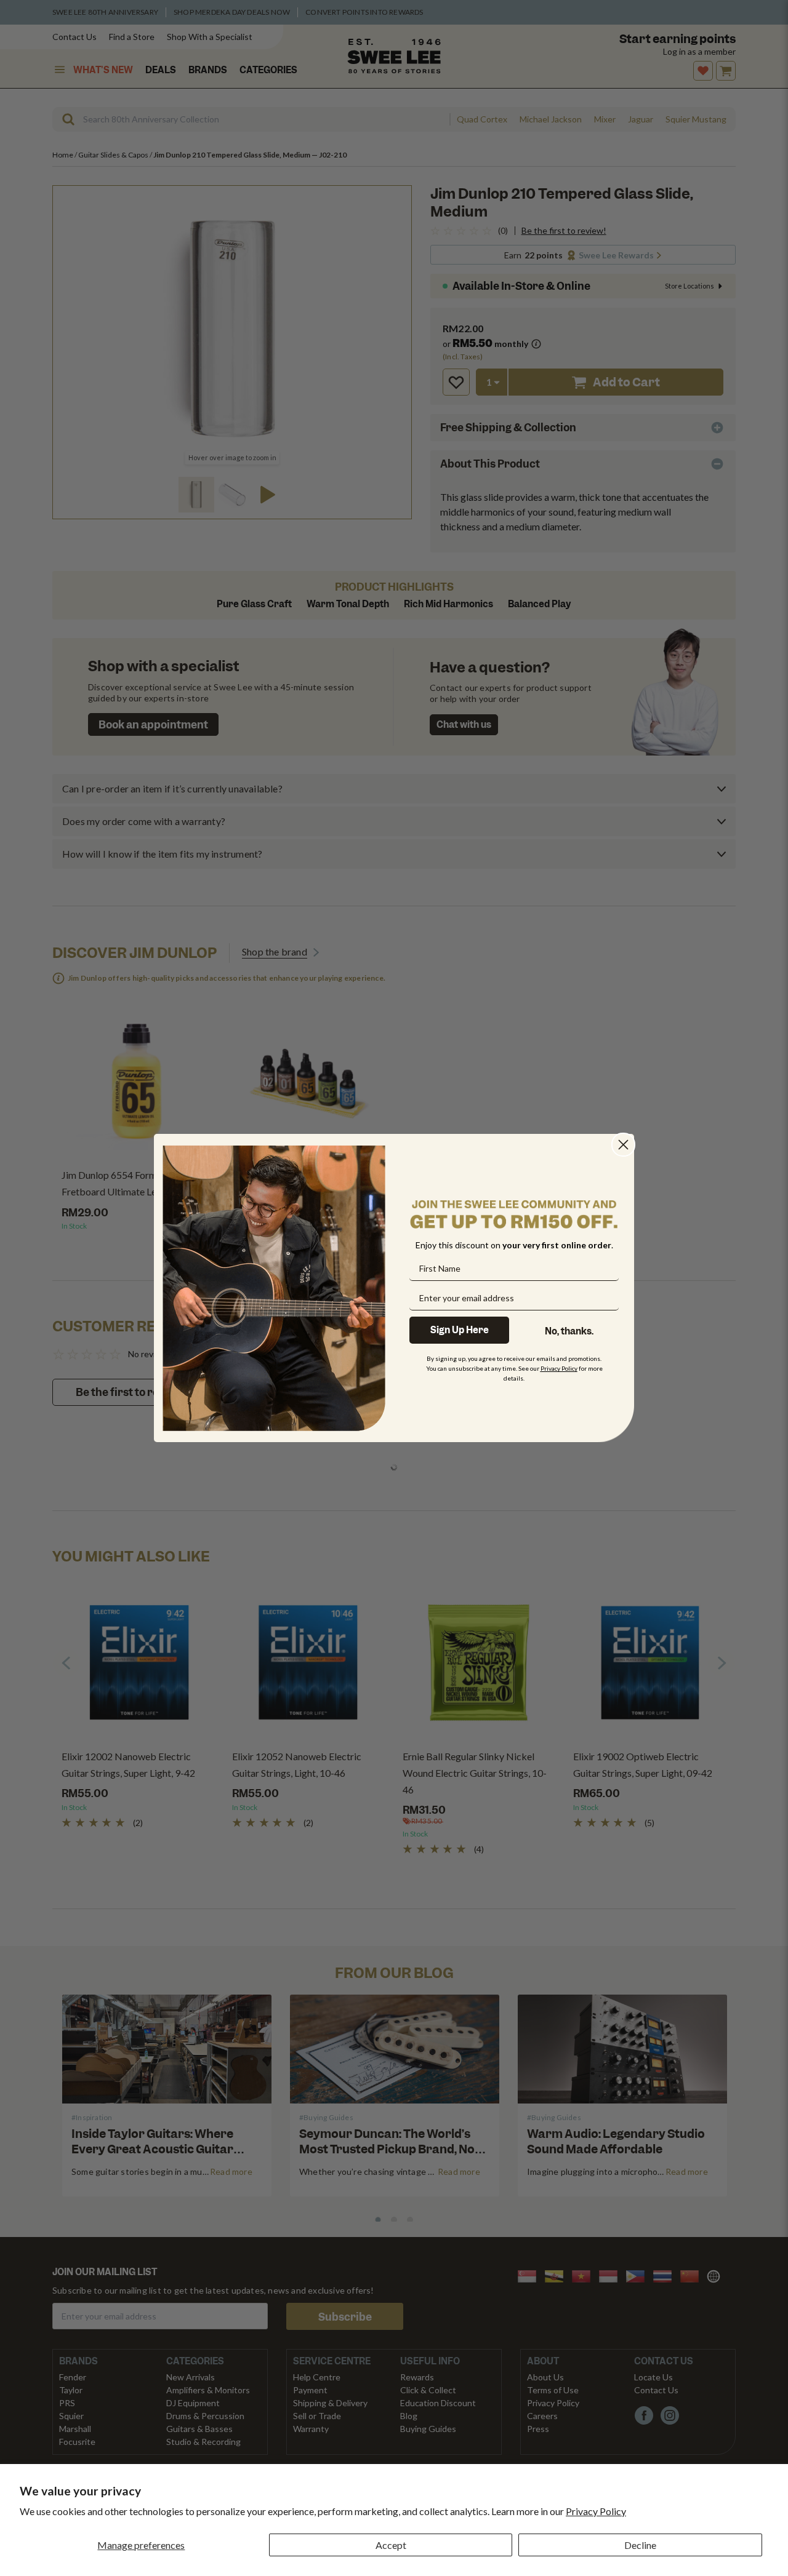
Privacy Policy (596, 2511)
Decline (640, 2545)
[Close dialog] (623, 1145)
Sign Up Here (460, 1330)
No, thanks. (569, 1331)
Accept (391, 2545)
